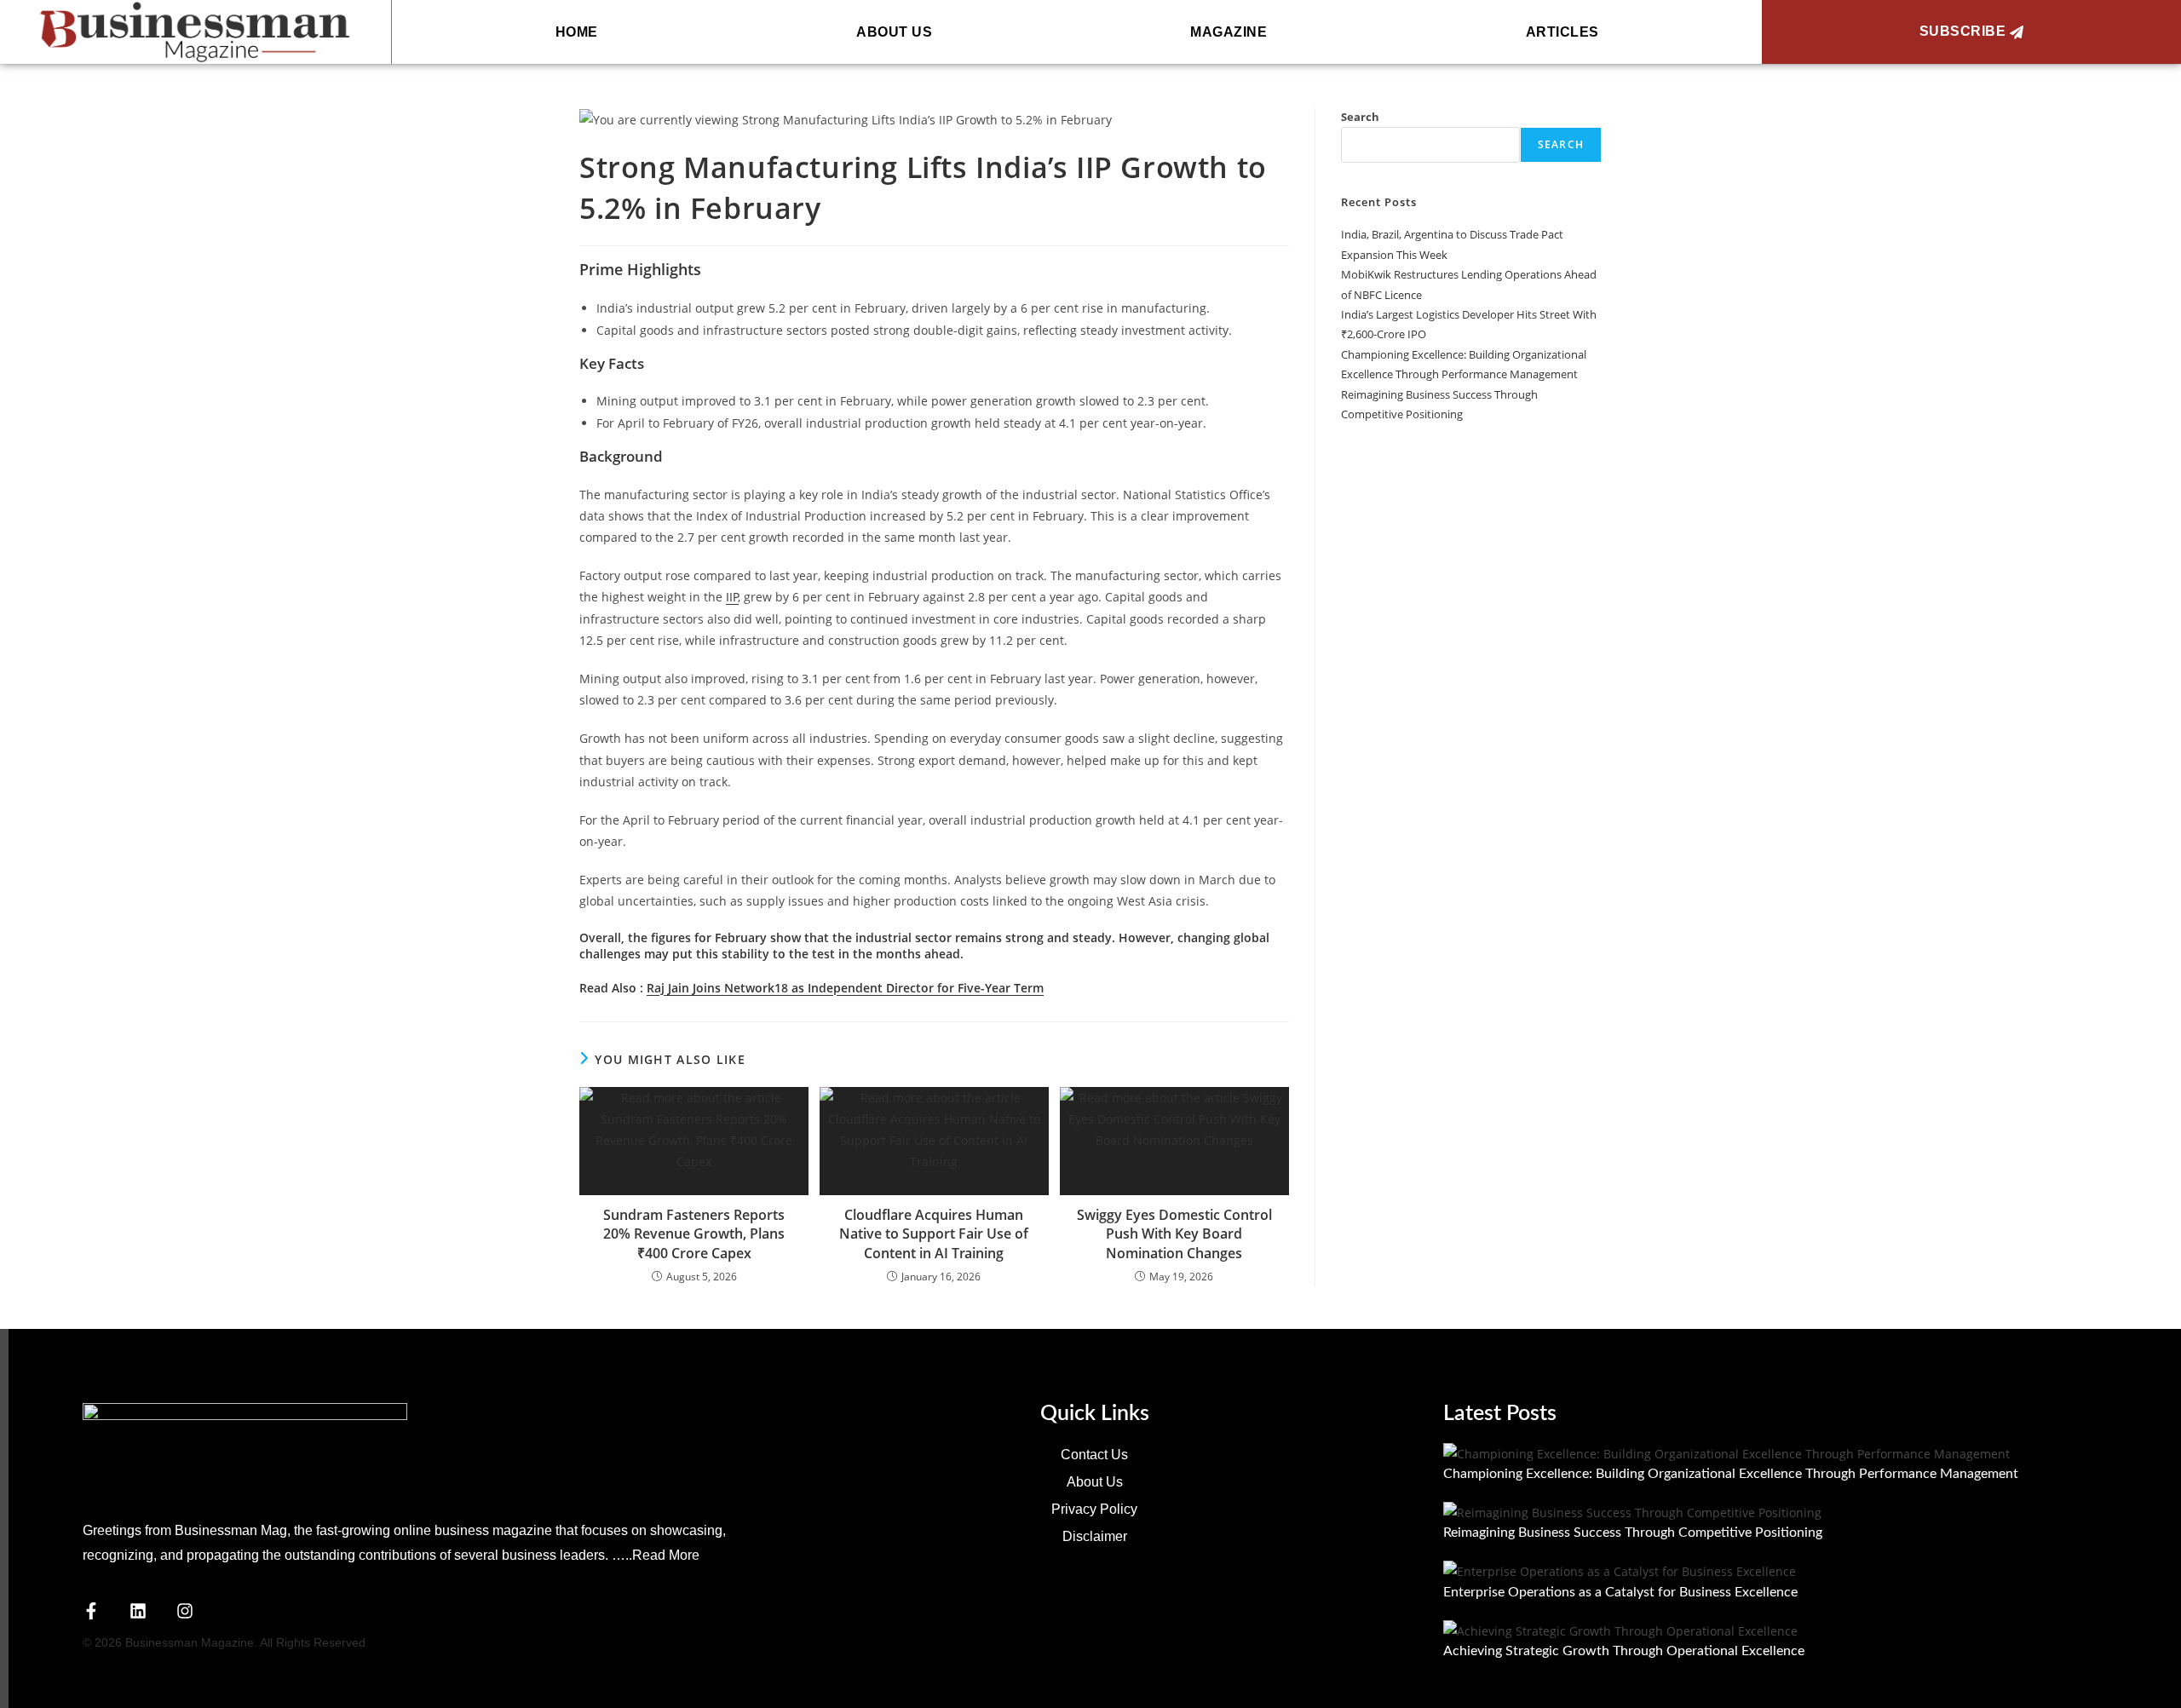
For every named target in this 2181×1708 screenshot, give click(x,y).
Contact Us (1094, 1455)
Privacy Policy (1094, 1509)
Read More (666, 1555)
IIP (732, 597)
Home (577, 32)
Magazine (1229, 32)
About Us (894, 32)
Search (1360, 117)
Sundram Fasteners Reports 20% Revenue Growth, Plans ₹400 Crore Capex (694, 1234)
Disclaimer (1095, 1536)
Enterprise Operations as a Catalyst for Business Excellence (1620, 1592)
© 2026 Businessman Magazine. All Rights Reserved (224, 1642)
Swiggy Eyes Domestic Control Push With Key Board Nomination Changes (1174, 1234)
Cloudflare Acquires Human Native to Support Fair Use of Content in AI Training (934, 1234)
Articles (1562, 32)
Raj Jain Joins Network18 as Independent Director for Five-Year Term (845, 988)
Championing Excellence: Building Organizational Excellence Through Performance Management (1732, 1474)
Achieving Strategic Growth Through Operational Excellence (1624, 1651)
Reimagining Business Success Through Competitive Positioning (1633, 1533)
